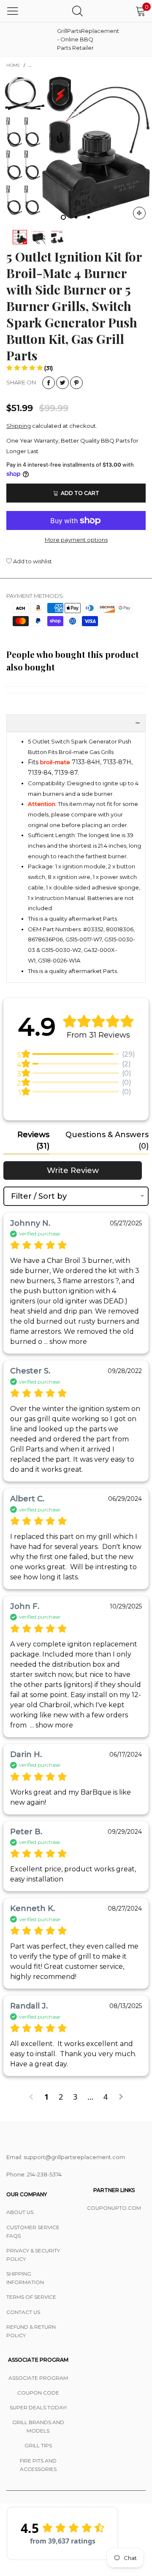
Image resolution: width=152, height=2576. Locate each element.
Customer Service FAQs (33, 2231)
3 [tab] (89, 217)
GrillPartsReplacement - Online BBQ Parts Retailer (78, 39)
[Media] (139, 213)
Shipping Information (25, 2278)
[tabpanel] (76, 150)
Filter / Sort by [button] (39, 1196)
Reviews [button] (33, 1140)
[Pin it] (76, 383)
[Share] (49, 383)
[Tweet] (62, 383)
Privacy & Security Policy (33, 2255)
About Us (20, 2212)
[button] (30, 368)
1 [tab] (63, 217)
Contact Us (23, 2312)
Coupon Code (38, 2393)
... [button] (65, 1342)
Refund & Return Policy (31, 2331)
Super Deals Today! (38, 2407)
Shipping (19, 426)
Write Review (73, 1170)
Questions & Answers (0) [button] (107, 1140)
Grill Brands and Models (38, 2426)
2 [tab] (76, 217)
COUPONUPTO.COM (114, 2208)
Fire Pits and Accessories (38, 2465)
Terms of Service (31, 2297)
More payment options (76, 540)
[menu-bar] (13, 11)
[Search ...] (77, 11)
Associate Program (38, 2378)
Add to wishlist (32, 561)
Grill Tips (38, 2445)
